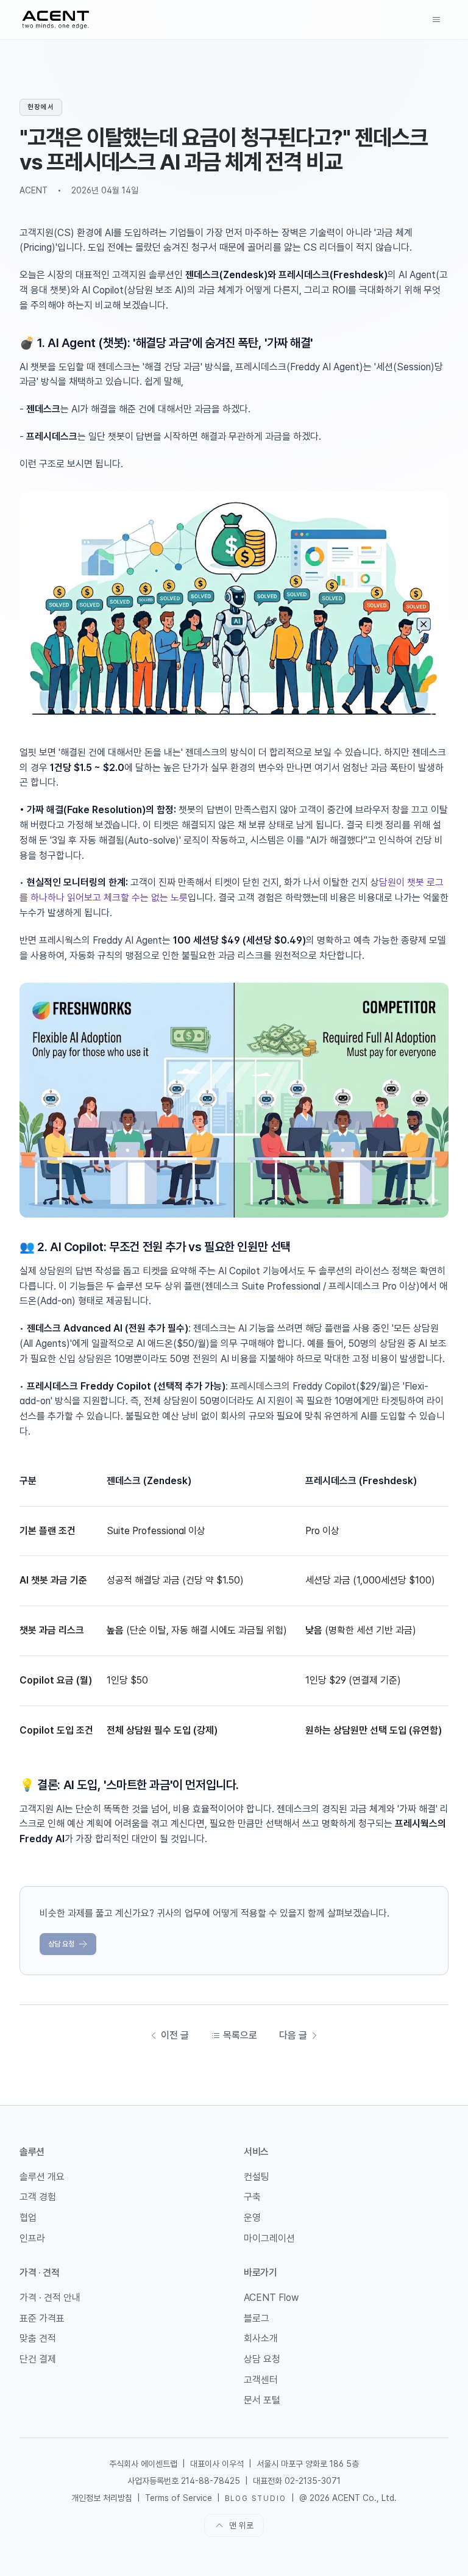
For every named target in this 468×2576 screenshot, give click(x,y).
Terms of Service (179, 2498)
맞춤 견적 (38, 2338)
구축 (252, 2197)
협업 (28, 2218)
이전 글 (175, 2035)
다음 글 (293, 2035)
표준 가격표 (42, 2318)
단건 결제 (38, 2359)
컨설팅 (257, 2177)
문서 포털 (262, 2400)
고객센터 (261, 2380)
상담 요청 (61, 1944)
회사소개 (261, 2338)
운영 (252, 2218)
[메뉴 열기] (436, 20)
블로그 (257, 2318)
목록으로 (240, 2035)
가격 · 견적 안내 (50, 2298)
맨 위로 (241, 2525)
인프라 (32, 2238)
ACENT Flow (271, 2298)
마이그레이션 (269, 2238)
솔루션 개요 (42, 2177)
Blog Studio (255, 2499)
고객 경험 (38, 2197)
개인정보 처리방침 (102, 2498)
